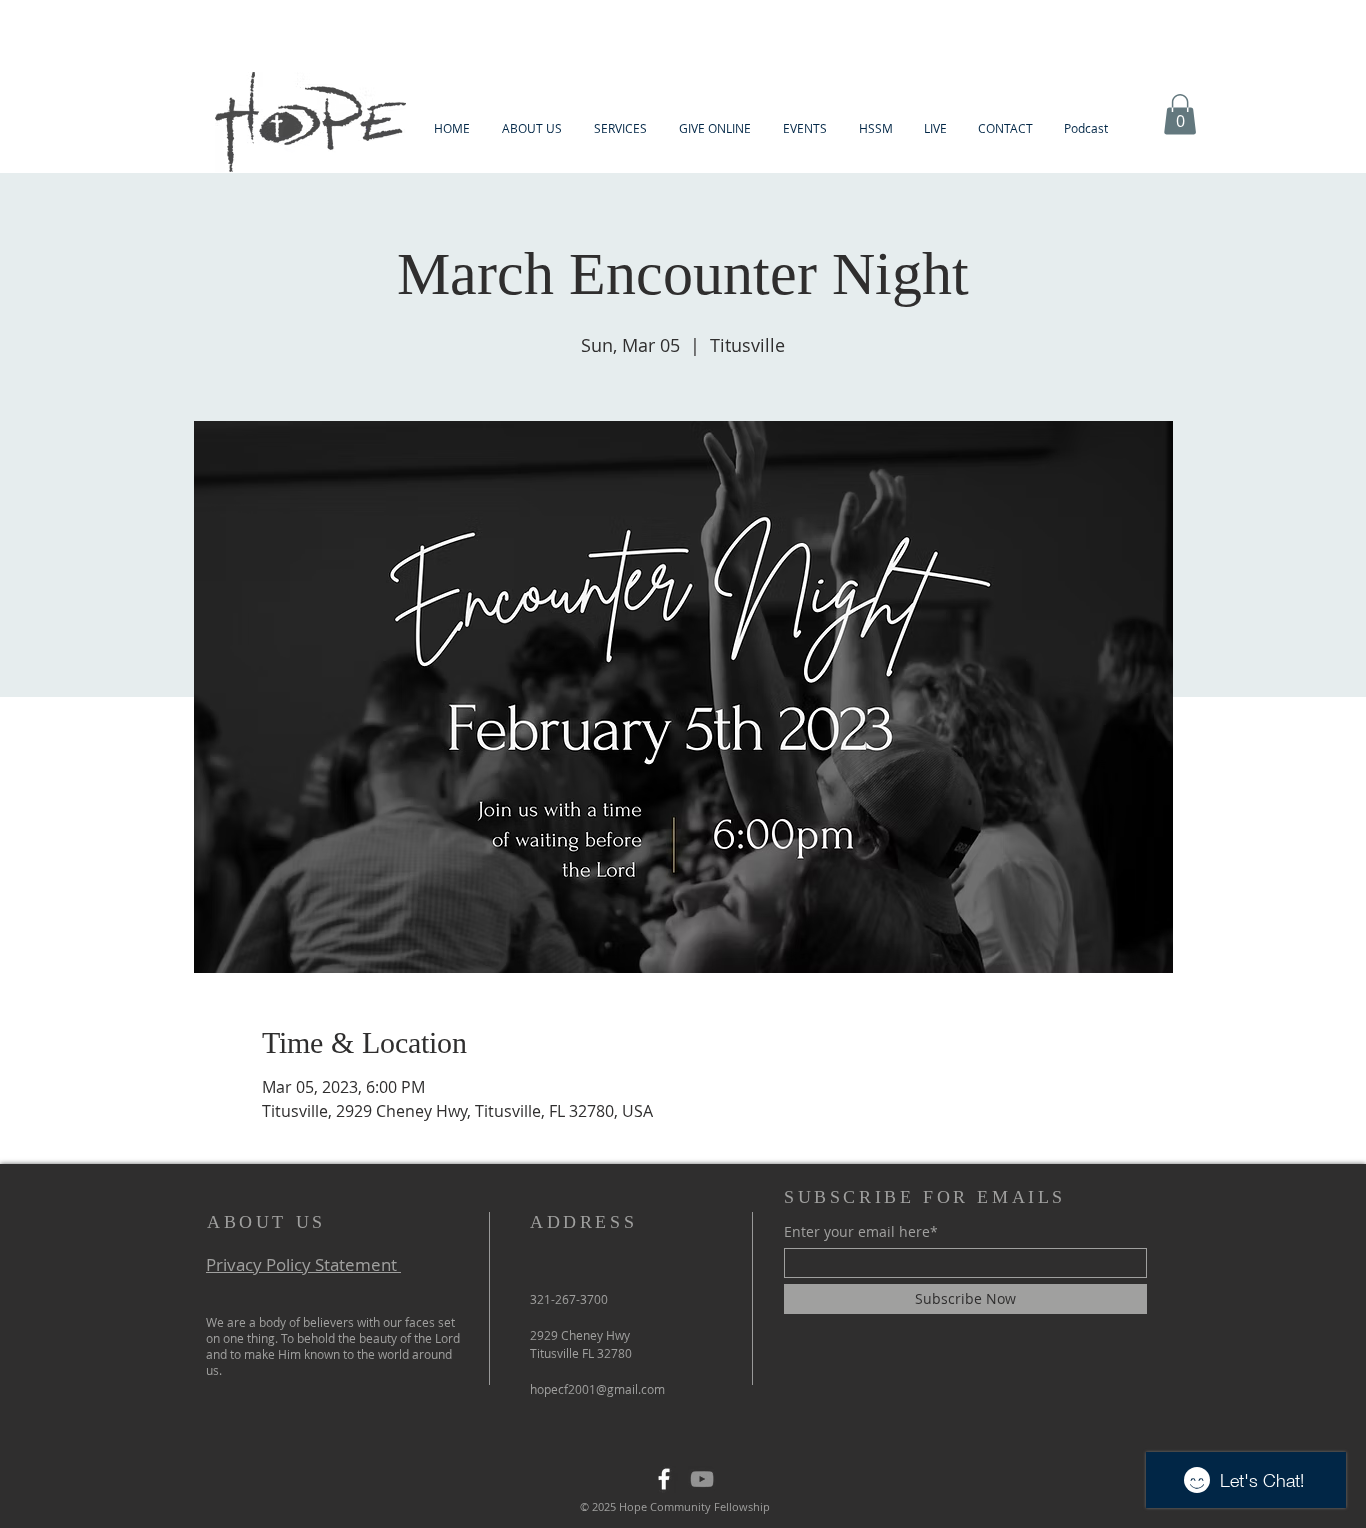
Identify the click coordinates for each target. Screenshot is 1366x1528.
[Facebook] (664, 1479)
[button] (532, 128)
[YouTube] (702, 1479)
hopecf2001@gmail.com (597, 1389)
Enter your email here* (861, 1232)
